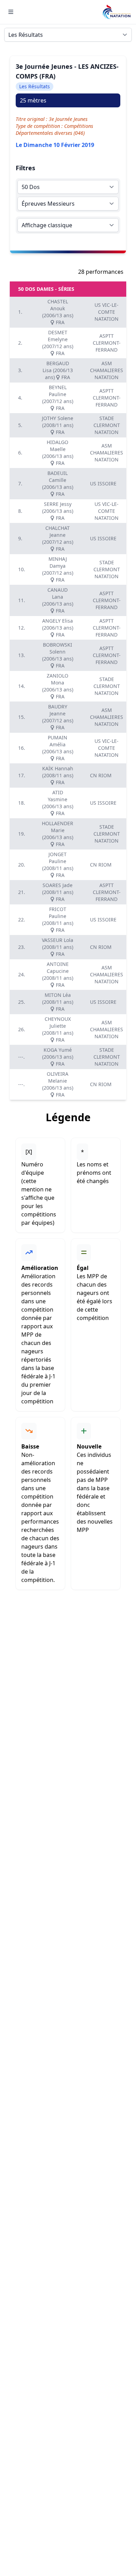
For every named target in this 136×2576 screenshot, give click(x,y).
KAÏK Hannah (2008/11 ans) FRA (58, 775)
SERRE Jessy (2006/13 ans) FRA (58, 511)
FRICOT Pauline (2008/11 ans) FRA (58, 920)
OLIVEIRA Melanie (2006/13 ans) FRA (58, 1084)
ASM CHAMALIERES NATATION (107, 370)
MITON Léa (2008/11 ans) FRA (58, 1002)
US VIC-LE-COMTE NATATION (107, 312)
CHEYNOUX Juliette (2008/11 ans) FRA (58, 1029)
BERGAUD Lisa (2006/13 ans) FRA (58, 370)
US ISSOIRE (103, 483)
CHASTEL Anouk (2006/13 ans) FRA (58, 312)
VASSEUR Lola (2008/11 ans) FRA (58, 947)
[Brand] (116, 12)
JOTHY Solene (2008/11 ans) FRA (58, 425)
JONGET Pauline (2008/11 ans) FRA (58, 865)
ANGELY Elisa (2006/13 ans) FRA (58, 628)
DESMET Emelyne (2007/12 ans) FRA (58, 343)
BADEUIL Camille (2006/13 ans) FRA (58, 483)
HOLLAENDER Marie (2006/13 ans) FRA (58, 834)
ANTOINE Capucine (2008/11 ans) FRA (58, 974)
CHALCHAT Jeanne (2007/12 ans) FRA (58, 538)
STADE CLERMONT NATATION (107, 425)
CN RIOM (101, 775)
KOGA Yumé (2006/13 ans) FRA (58, 1057)
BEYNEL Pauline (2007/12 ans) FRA (58, 398)
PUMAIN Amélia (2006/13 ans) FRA (58, 748)
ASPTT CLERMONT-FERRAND (107, 343)
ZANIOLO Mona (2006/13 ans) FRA (58, 686)
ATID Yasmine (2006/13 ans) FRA (58, 803)
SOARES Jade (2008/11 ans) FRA (58, 892)
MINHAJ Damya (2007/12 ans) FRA (58, 569)
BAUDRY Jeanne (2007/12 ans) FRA (58, 717)
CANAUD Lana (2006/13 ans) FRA (58, 600)
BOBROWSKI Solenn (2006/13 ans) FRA (58, 655)
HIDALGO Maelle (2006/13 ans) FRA (58, 453)
